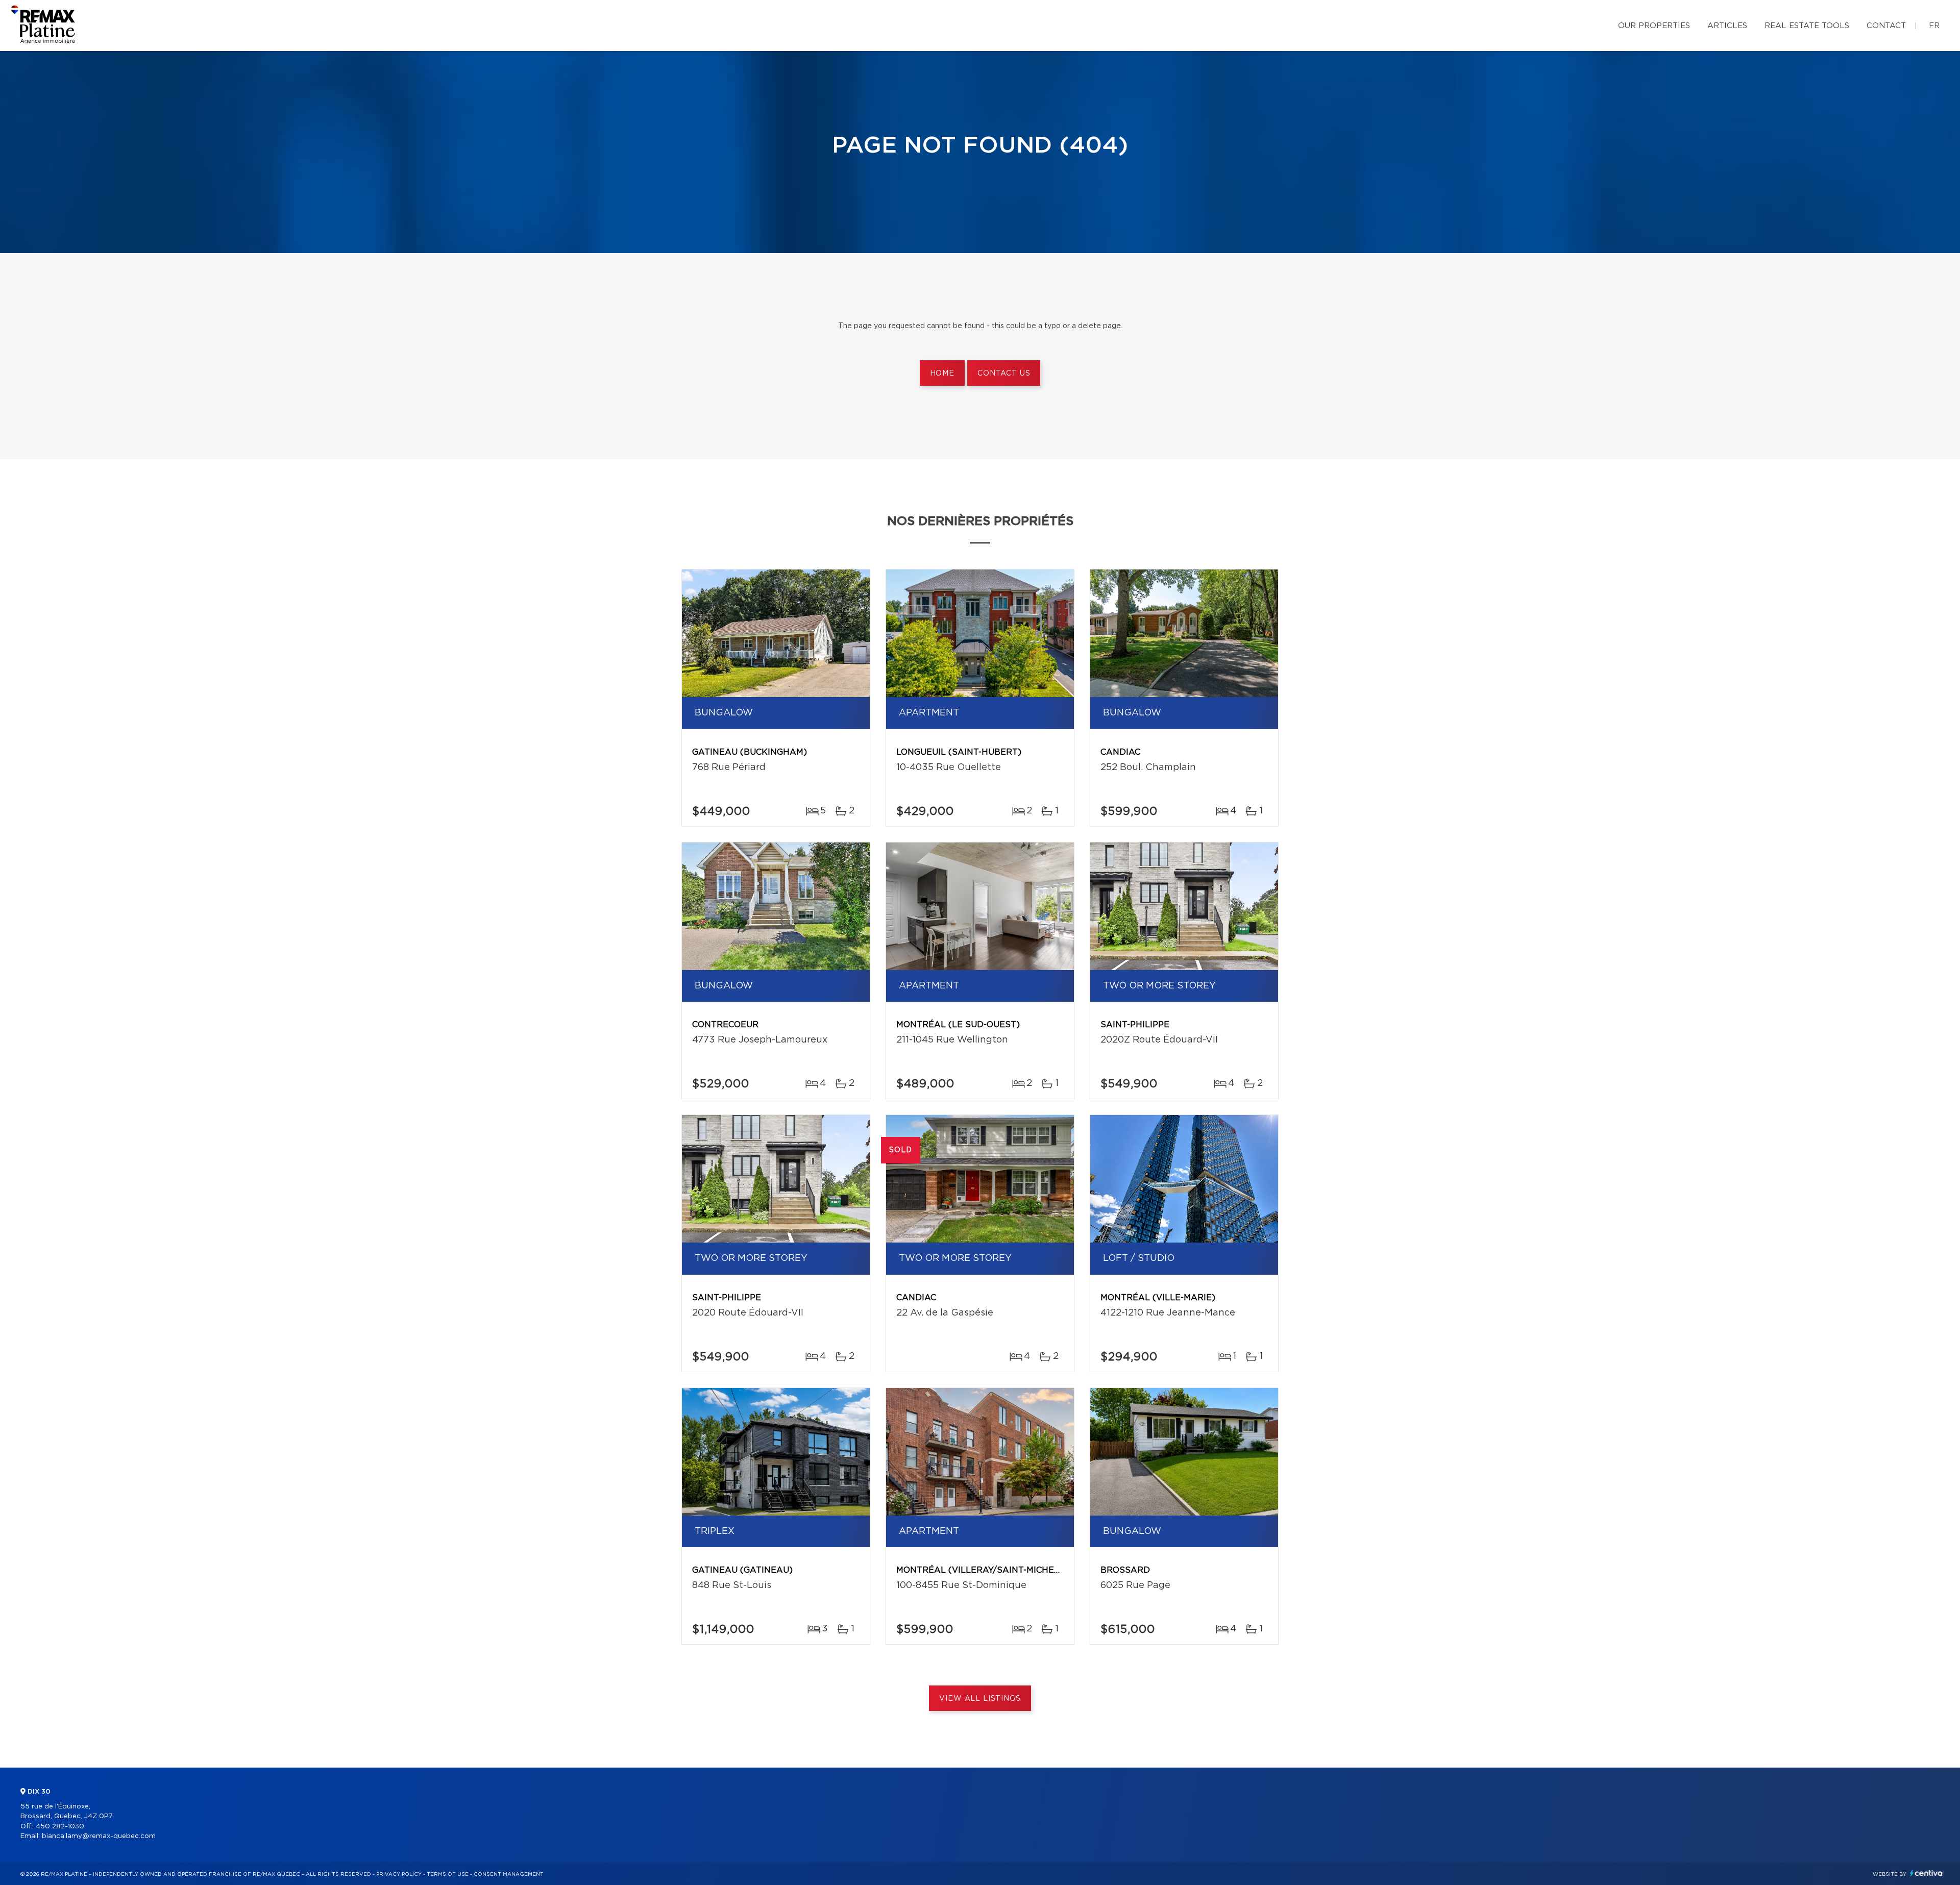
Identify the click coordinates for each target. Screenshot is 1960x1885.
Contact (1886, 26)
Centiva (1926, 1873)
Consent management (509, 1874)
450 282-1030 (60, 1827)
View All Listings (980, 1699)
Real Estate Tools (1807, 26)
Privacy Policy (399, 1874)
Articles (1727, 26)
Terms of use (448, 1874)
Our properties (1654, 26)
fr (1934, 26)
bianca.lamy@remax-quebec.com (99, 1836)
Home (942, 374)
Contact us (1004, 374)
